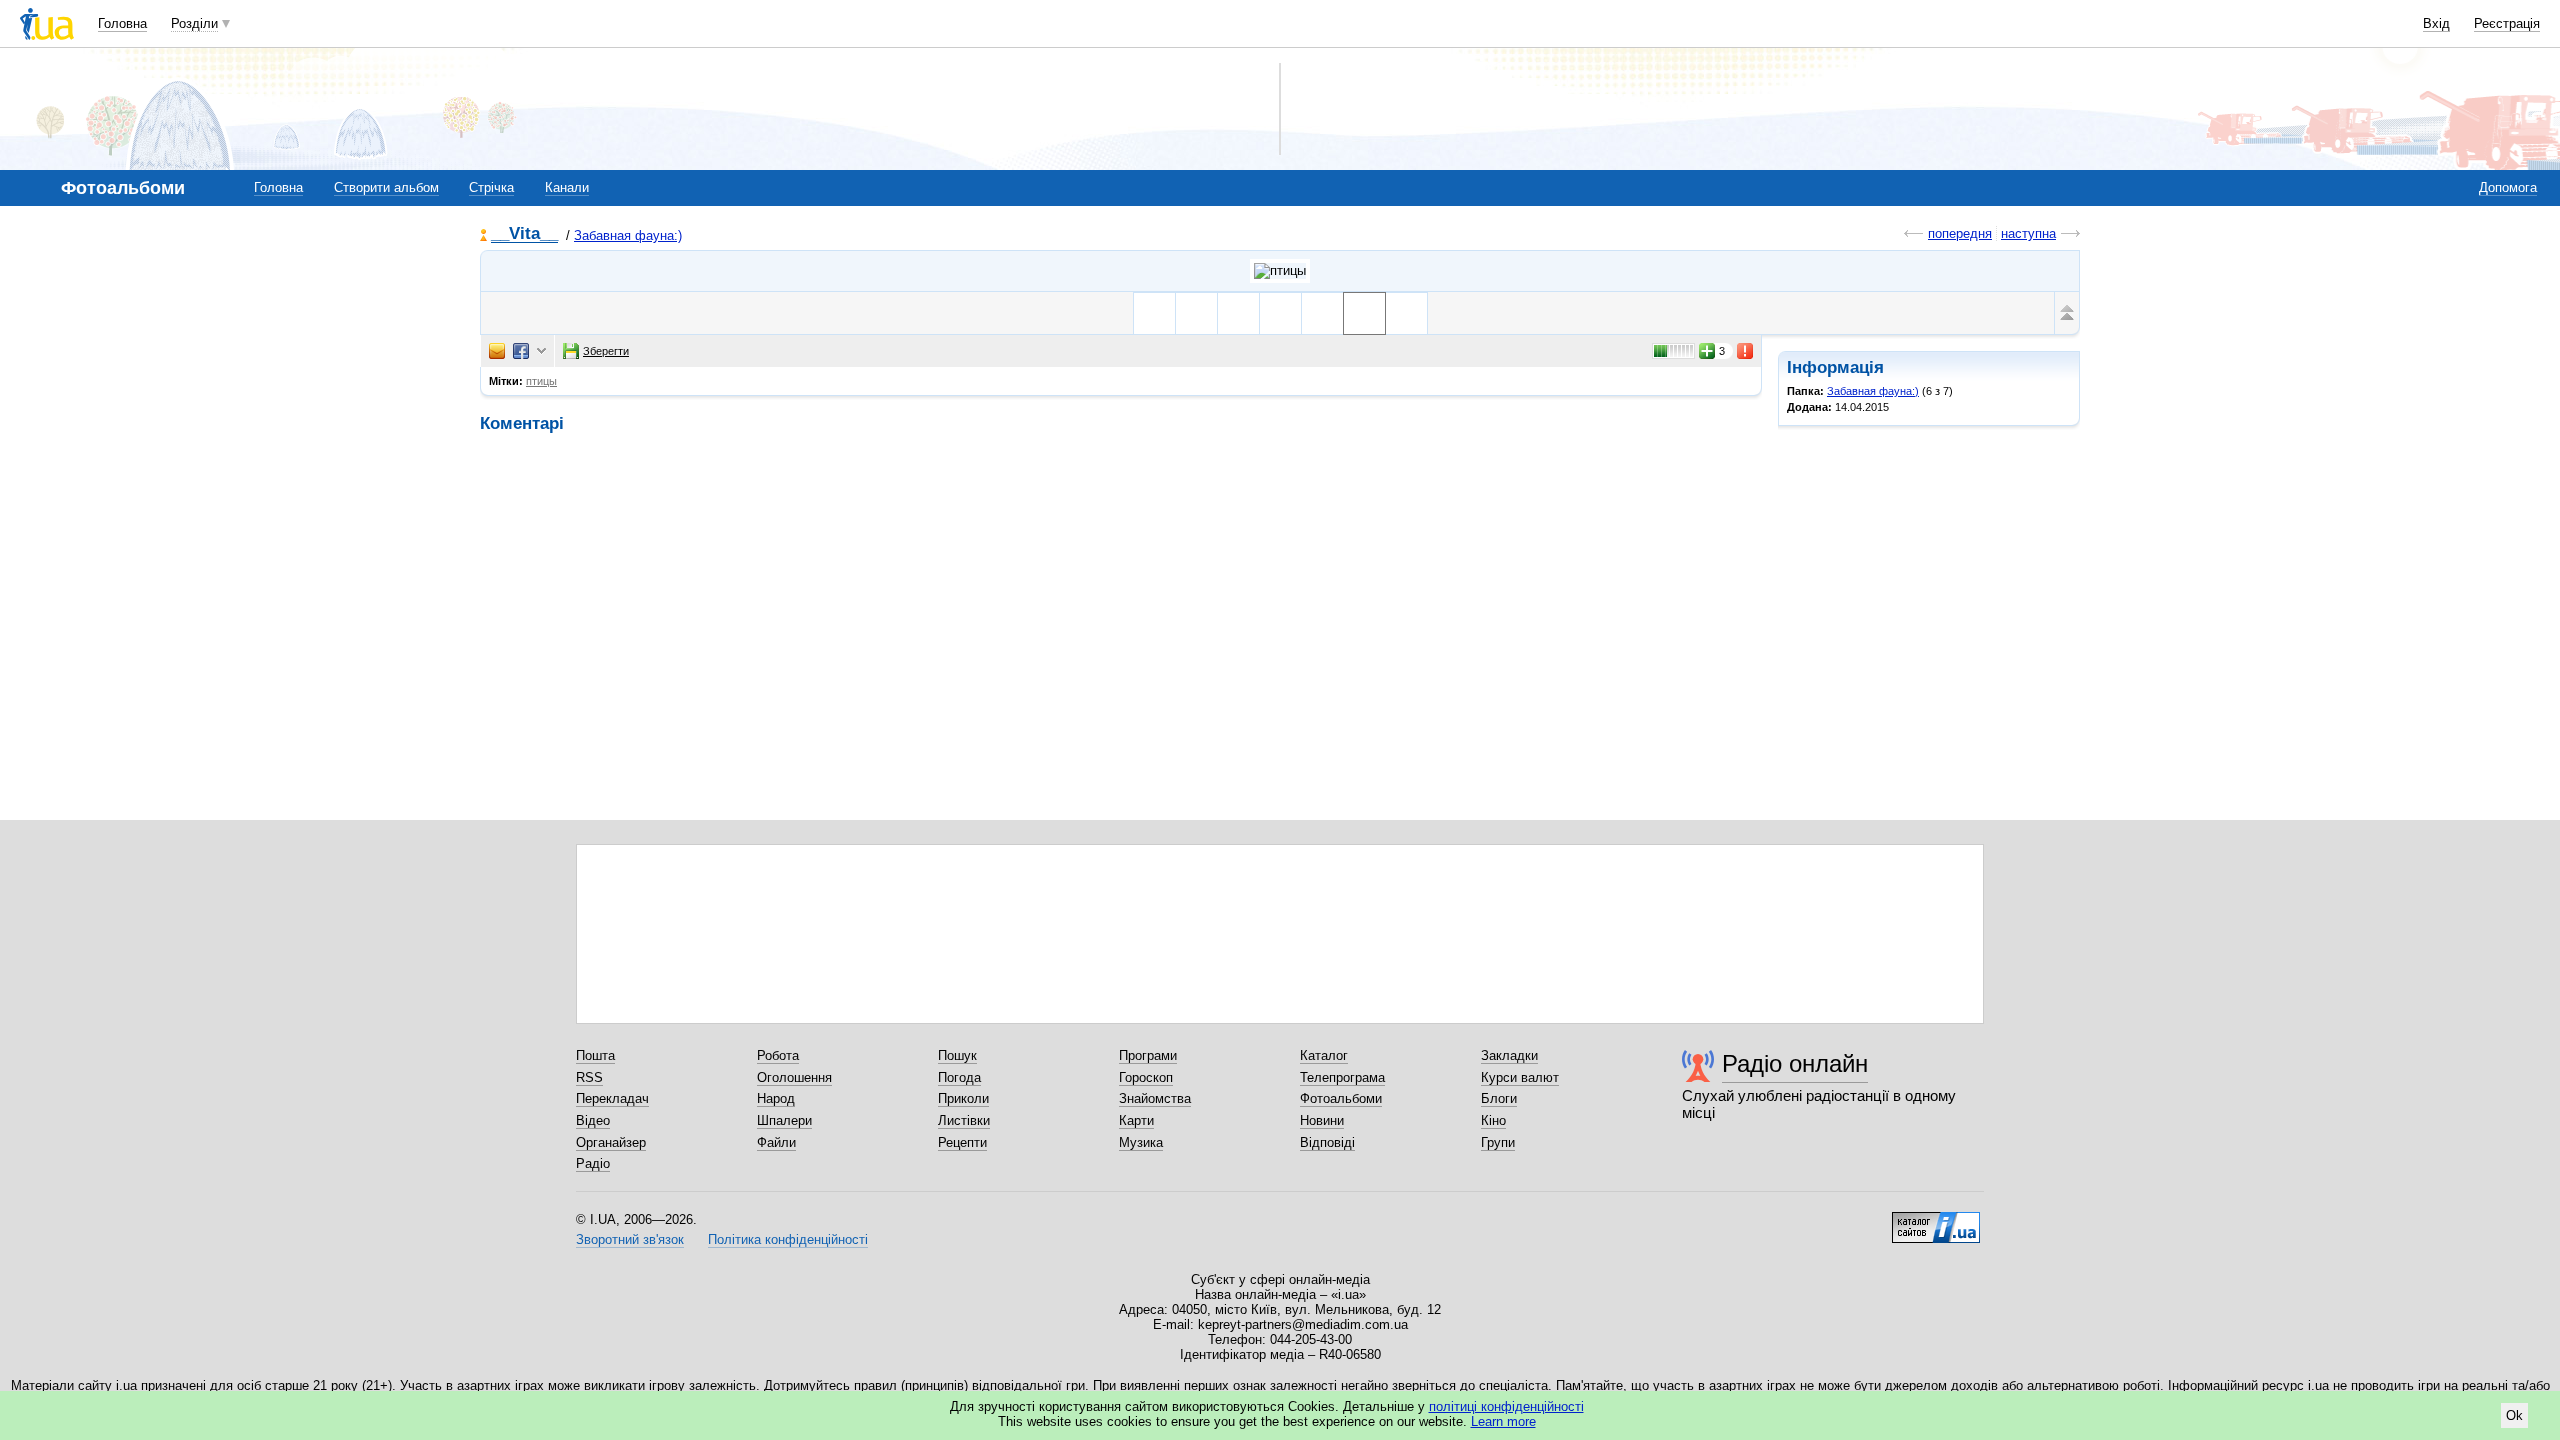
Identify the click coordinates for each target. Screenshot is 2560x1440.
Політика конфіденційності (788, 1239)
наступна (2028, 233)
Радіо (593, 1163)
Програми (1148, 1055)
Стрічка (491, 187)
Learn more (1503, 1421)
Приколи (963, 1098)
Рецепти (962, 1142)
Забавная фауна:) (628, 235)
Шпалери (784, 1120)
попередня (1960, 233)
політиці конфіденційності (1506, 1406)
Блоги (1499, 1098)
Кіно (1493, 1120)
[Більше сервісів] (541, 351)
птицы (541, 381)
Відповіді (1327, 1142)
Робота (778, 1055)
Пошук (957, 1055)
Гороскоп (1146, 1077)
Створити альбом (386, 187)
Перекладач (612, 1098)
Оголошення (794, 1077)
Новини (1322, 1120)
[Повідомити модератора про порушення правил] (1746, 351)
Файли (776, 1142)
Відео (593, 1120)
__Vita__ (524, 234)
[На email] (497, 351)
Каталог (1324, 1055)
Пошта (595, 1055)
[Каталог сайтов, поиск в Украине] (1936, 1220)
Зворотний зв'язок (630, 1239)
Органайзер (611, 1142)
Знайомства (1155, 1098)
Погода (959, 1077)
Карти (1136, 1120)
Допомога (2508, 187)
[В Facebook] (521, 351)
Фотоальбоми (1341, 1098)
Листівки (964, 1120)
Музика (1141, 1142)
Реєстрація (2507, 23)
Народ (776, 1098)
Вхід (2436, 23)
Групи (1498, 1142)
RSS (589, 1077)
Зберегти (606, 351)
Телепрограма (1342, 1077)
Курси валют (1520, 1077)
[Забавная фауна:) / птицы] (1280, 271)
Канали (567, 187)
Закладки (1509, 1055)
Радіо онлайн (1795, 1063)
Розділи (194, 23)
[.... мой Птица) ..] (1238, 313)
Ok (2514, 1415)
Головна (122, 23)
